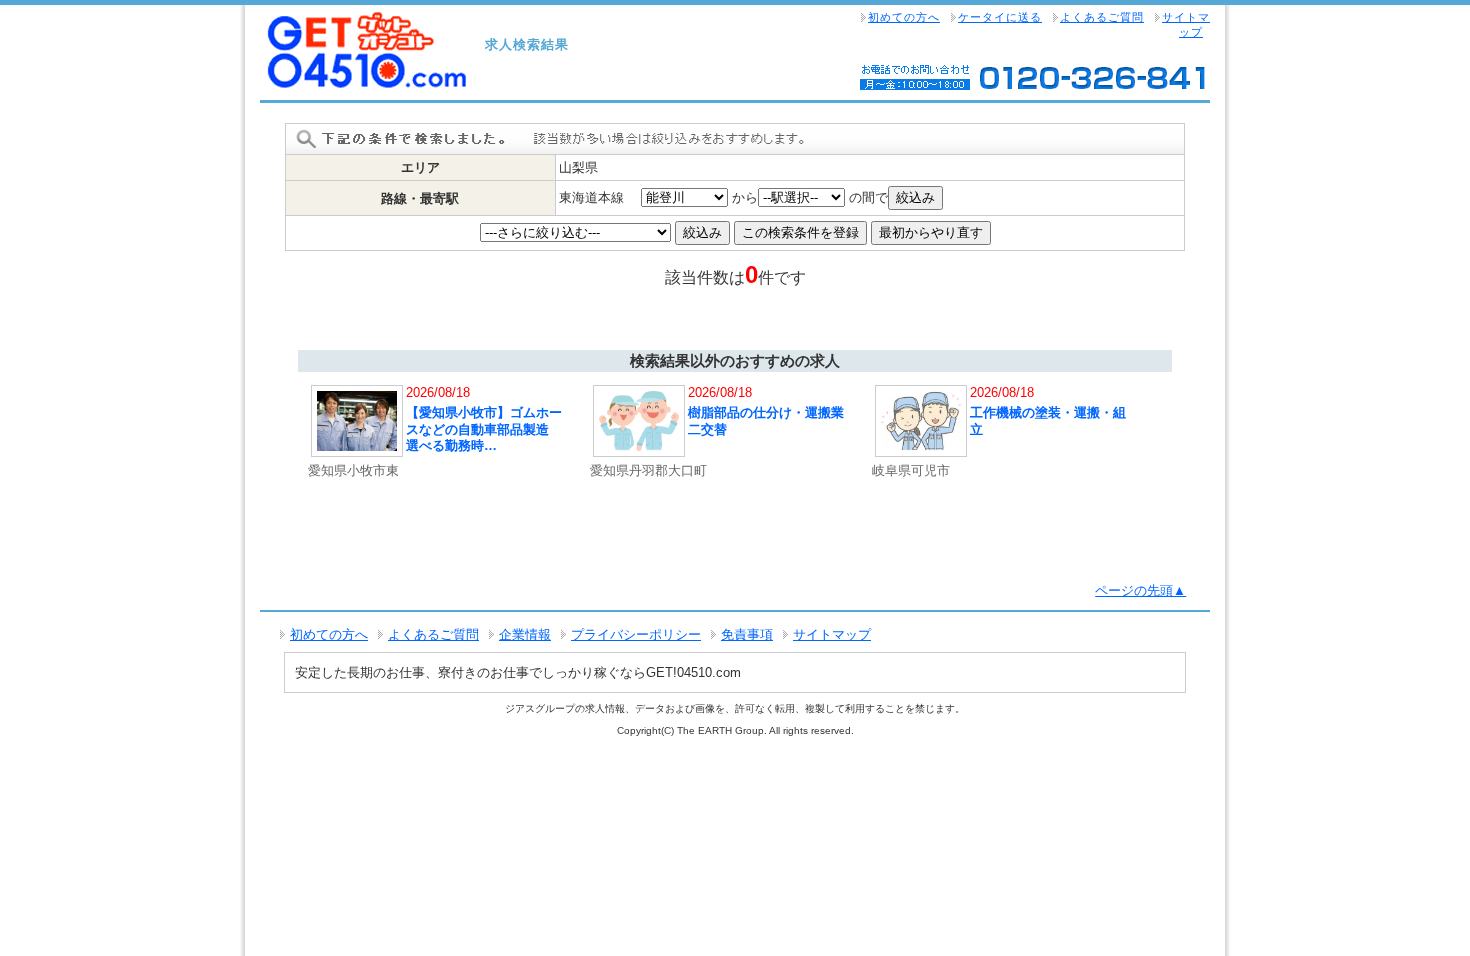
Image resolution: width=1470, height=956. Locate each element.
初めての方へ (904, 17)
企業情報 (525, 634)
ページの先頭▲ (1140, 590)
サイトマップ (1186, 24)
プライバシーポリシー (636, 634)
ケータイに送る (1000, 17)
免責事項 (747, 634)
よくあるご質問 (1102, 17)
